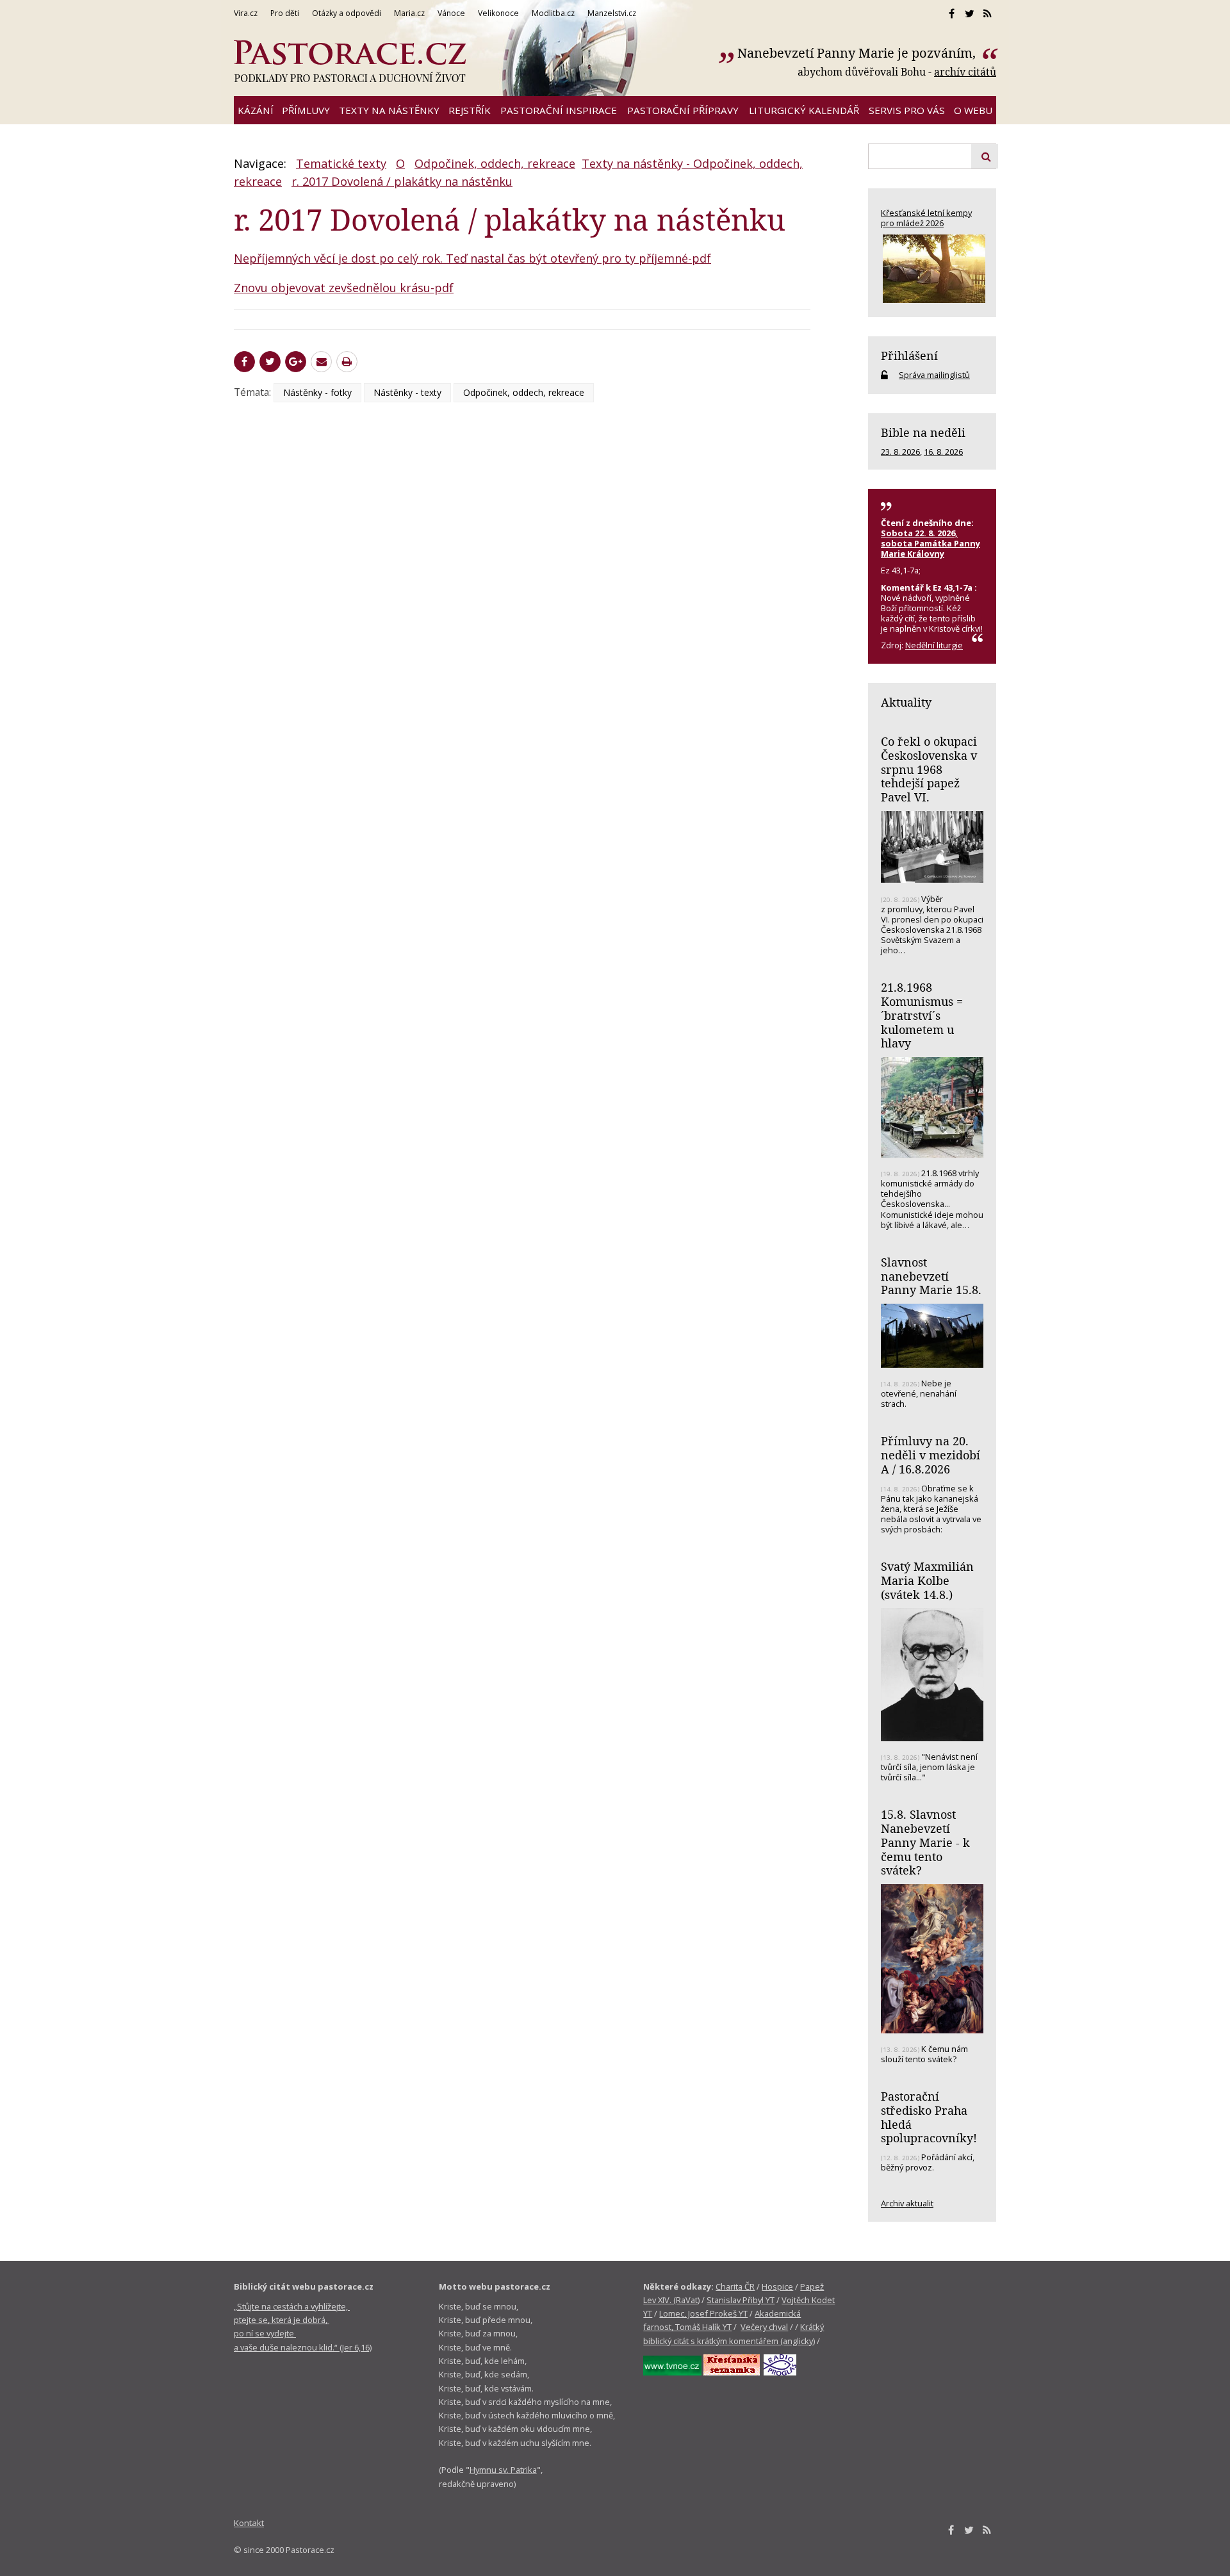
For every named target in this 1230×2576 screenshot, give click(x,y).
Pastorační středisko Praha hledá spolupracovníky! (929, 2117)
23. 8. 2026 (900, 452)
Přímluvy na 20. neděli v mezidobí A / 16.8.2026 (931, 1455)
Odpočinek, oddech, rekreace (495, 163)
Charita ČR (735, 2286)
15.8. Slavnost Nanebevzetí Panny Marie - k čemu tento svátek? (925, 1842)
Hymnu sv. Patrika (503, 2470)
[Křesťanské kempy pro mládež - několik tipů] (932, 269)
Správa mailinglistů (934, 375)
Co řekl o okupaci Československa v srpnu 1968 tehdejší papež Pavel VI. (929, 769)
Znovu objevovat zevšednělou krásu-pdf (344, 288)
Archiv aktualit (907, 2203)
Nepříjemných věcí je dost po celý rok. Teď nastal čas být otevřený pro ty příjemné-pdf (472, 258)
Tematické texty (341, 163)
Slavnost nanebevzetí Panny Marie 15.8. (931, 1276)
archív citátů (965, 72)
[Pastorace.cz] (350, 62)
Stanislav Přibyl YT (741, 2300)
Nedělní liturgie (934, 645)
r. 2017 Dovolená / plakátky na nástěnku (402, 181)
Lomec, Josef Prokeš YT (703, 2313)
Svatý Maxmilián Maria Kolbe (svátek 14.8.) (927, 1580)
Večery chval (764, 2327)
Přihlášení (909, 356)
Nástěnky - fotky (317, 392)
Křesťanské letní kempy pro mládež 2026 (926, 218)
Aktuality (906, 702)
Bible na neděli (923, 432)
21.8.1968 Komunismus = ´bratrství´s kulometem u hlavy (922, 1015)
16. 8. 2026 (943, 452)
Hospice (777, 2286)
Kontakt (249, 2523)
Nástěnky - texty (407, 392)
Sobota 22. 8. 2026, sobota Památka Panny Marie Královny (931, 543)
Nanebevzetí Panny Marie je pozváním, (858, 53)
